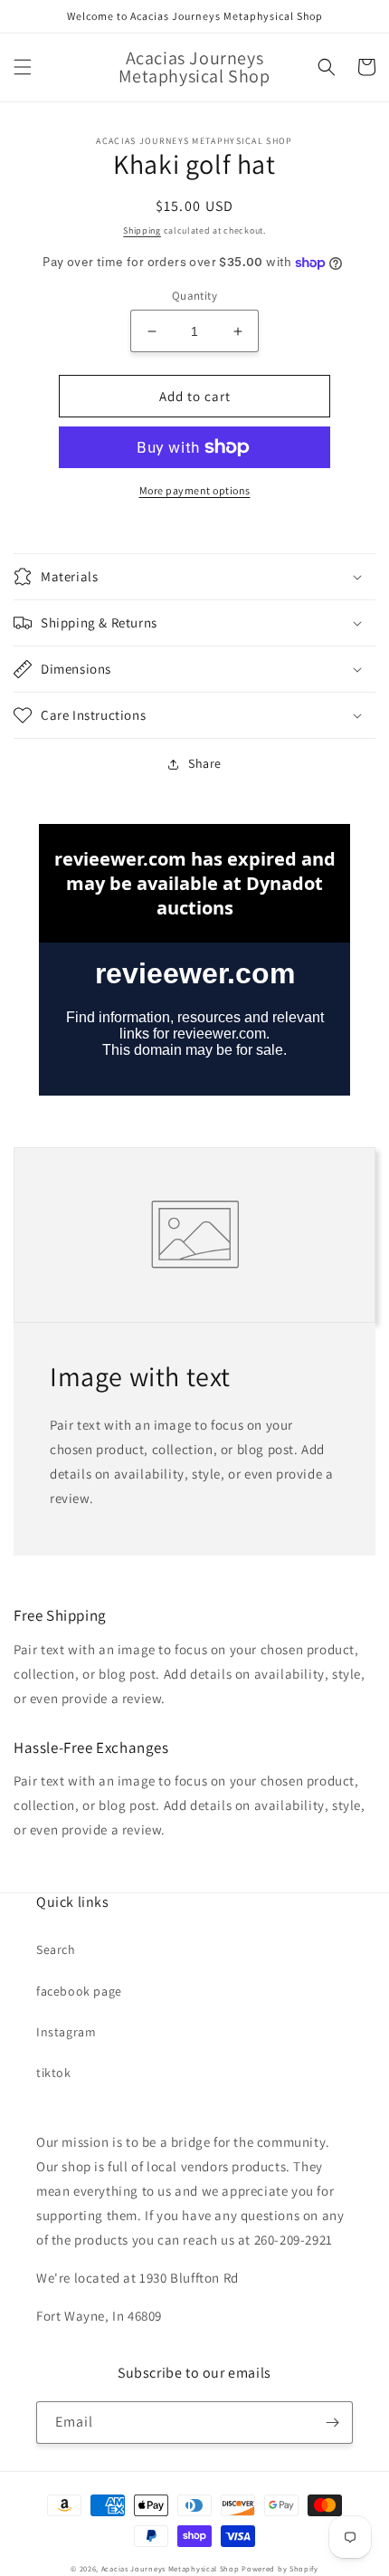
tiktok (54, 2073)
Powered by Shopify (280, 2568)
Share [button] (205, 763)
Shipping (142, 230)
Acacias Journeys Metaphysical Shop (171, 2568)
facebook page (79, 1991)
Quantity (194, 296)
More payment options (195, 490)
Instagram (66, 2032)
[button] (23, 67)
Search (56, 1949)
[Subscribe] (332, 2423)
